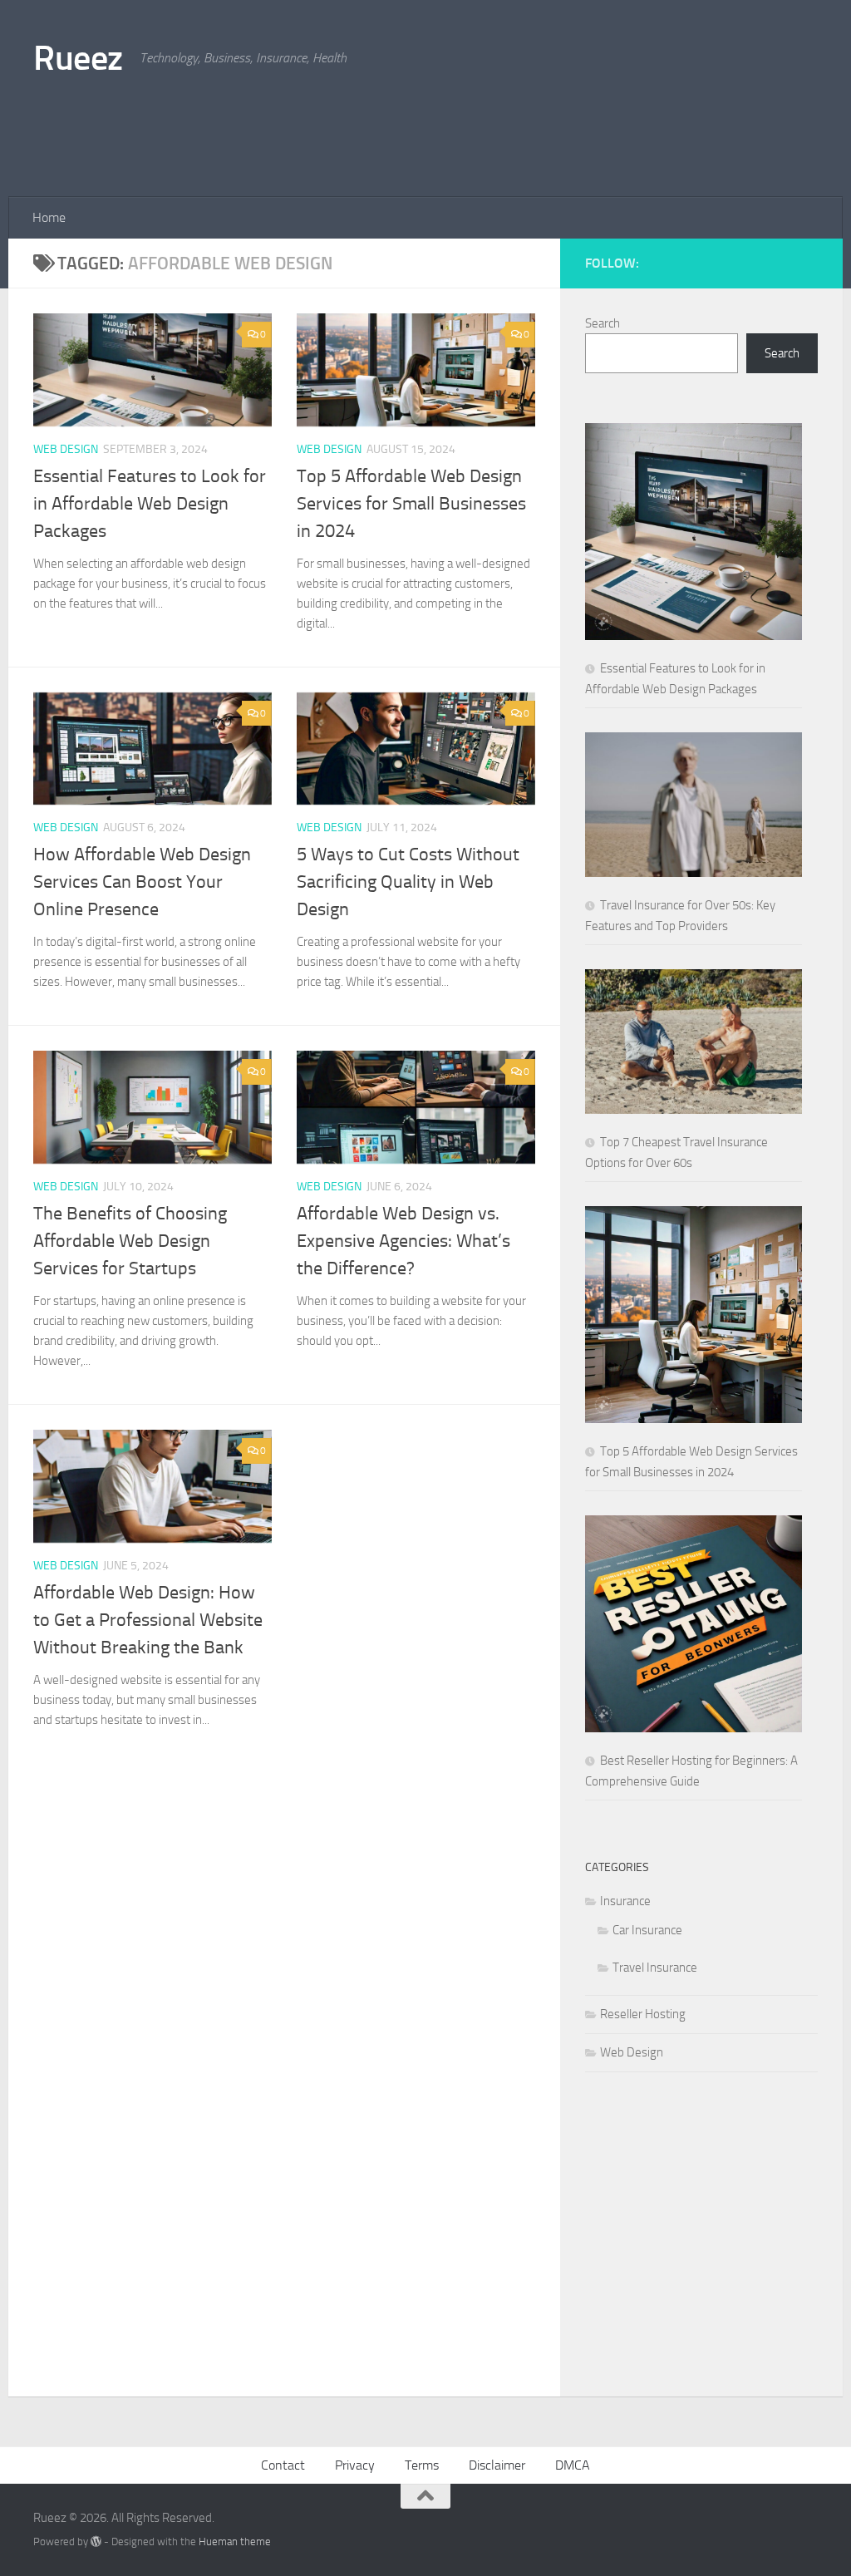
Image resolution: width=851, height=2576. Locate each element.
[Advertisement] (515, 129)
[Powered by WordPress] (96, 2542)
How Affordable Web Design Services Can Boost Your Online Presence (142, 882)
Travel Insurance (655, 1968)
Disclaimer (497, 2465)
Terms (422, 2465)
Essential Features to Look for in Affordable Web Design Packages (150, 504)
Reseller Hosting (643, 2014)
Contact (283, 2465)
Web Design (66, 449)
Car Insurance (647, 1930)
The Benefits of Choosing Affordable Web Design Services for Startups (130, 1241)
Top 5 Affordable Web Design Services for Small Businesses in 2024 (411, 504)
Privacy (355, 2465)
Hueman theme (235, 2542)
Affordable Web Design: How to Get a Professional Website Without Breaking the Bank (148, 1620)
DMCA (573, 2465)
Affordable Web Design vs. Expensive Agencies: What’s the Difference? (403, 1241)
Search (603, 323)
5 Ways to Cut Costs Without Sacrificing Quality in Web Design (408, 882)
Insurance (625, 1901)
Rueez (78, 58)
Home (49, 217)
